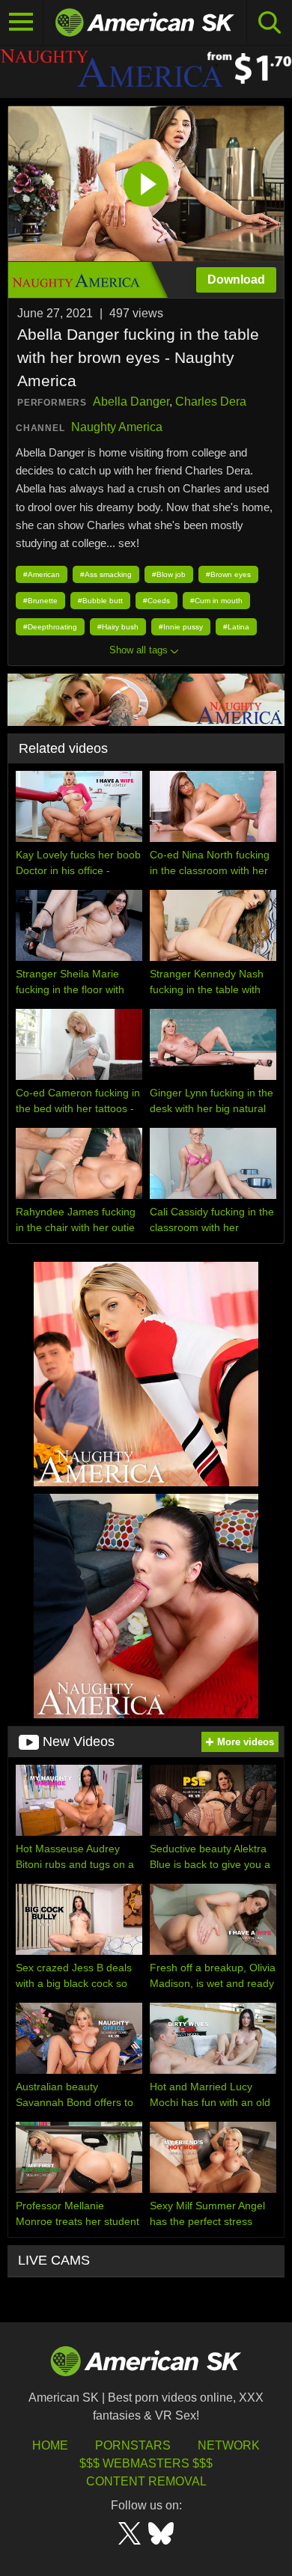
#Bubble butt (100, 601)
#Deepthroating (50, 627)
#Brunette (40, 601)
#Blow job (169, 574)
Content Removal (146, 2481)
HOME (50, 2445)
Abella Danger (131, 402)
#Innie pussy (181, 627)
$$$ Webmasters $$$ (146, 2463)
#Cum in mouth (216, 601)
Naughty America (117, 427)
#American (42, 574)
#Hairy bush (118, 627)
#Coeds (156, 601)
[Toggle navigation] (22, 22)
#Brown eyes (228, 574)
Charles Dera (211, 402)
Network (229, 2445)
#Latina (236, 627)
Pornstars (133, 2445)
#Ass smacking (106, 574)
